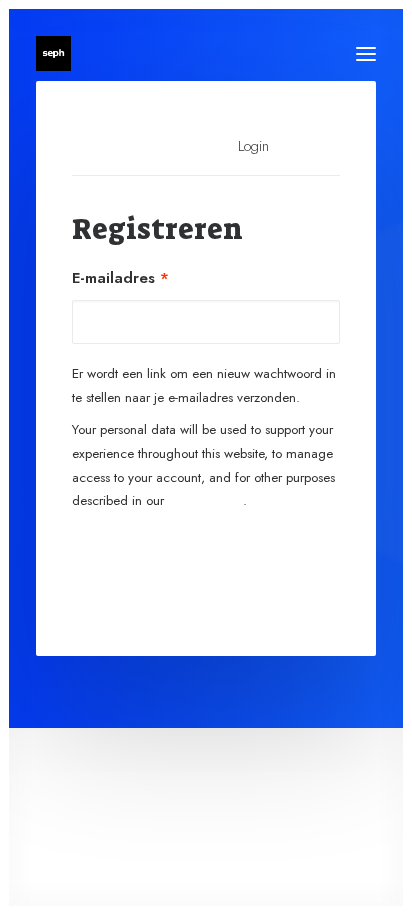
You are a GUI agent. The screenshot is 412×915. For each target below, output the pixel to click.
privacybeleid (205, 500)
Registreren (206, 565)
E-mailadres (120, 278)
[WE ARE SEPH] (53, 53)
